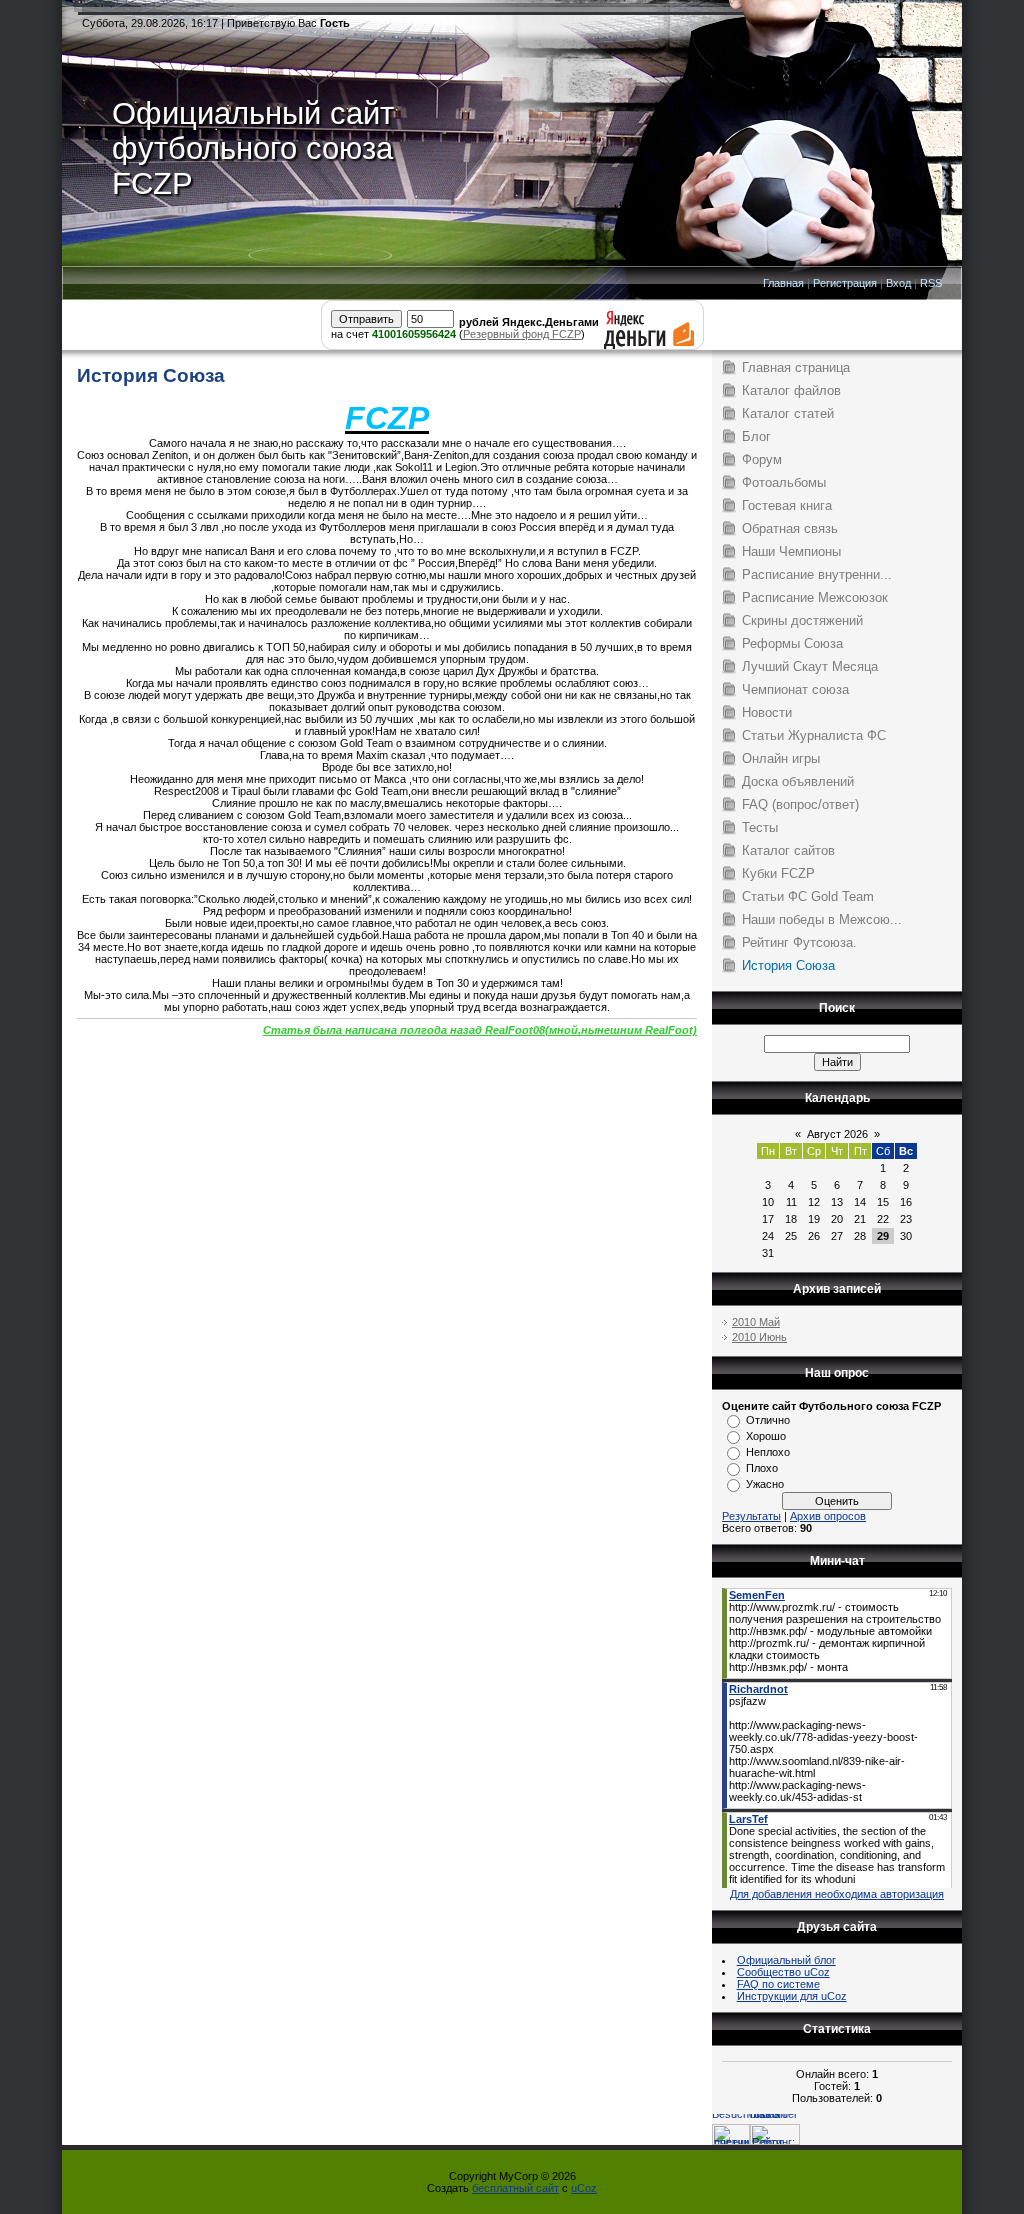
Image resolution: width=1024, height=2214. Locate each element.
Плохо (762, 1468)
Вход (898, 283)
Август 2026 (837, 1134)
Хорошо (766, 1436)
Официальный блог (786, 1960)
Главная (783, 283)
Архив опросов (828, 1516)
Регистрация (845, 283)
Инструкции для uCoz (792, 1996)
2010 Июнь (759, 1337)
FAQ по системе (778, 1984)
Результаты (751, 1516)
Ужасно (765, 1484)
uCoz (584, 2188)
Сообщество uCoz (783, 1972)
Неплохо (768, 1452)
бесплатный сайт (515, 2188)
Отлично (768, 1420)
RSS (931, 283)
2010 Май (756, 1322)
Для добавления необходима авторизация (837, 1894)
